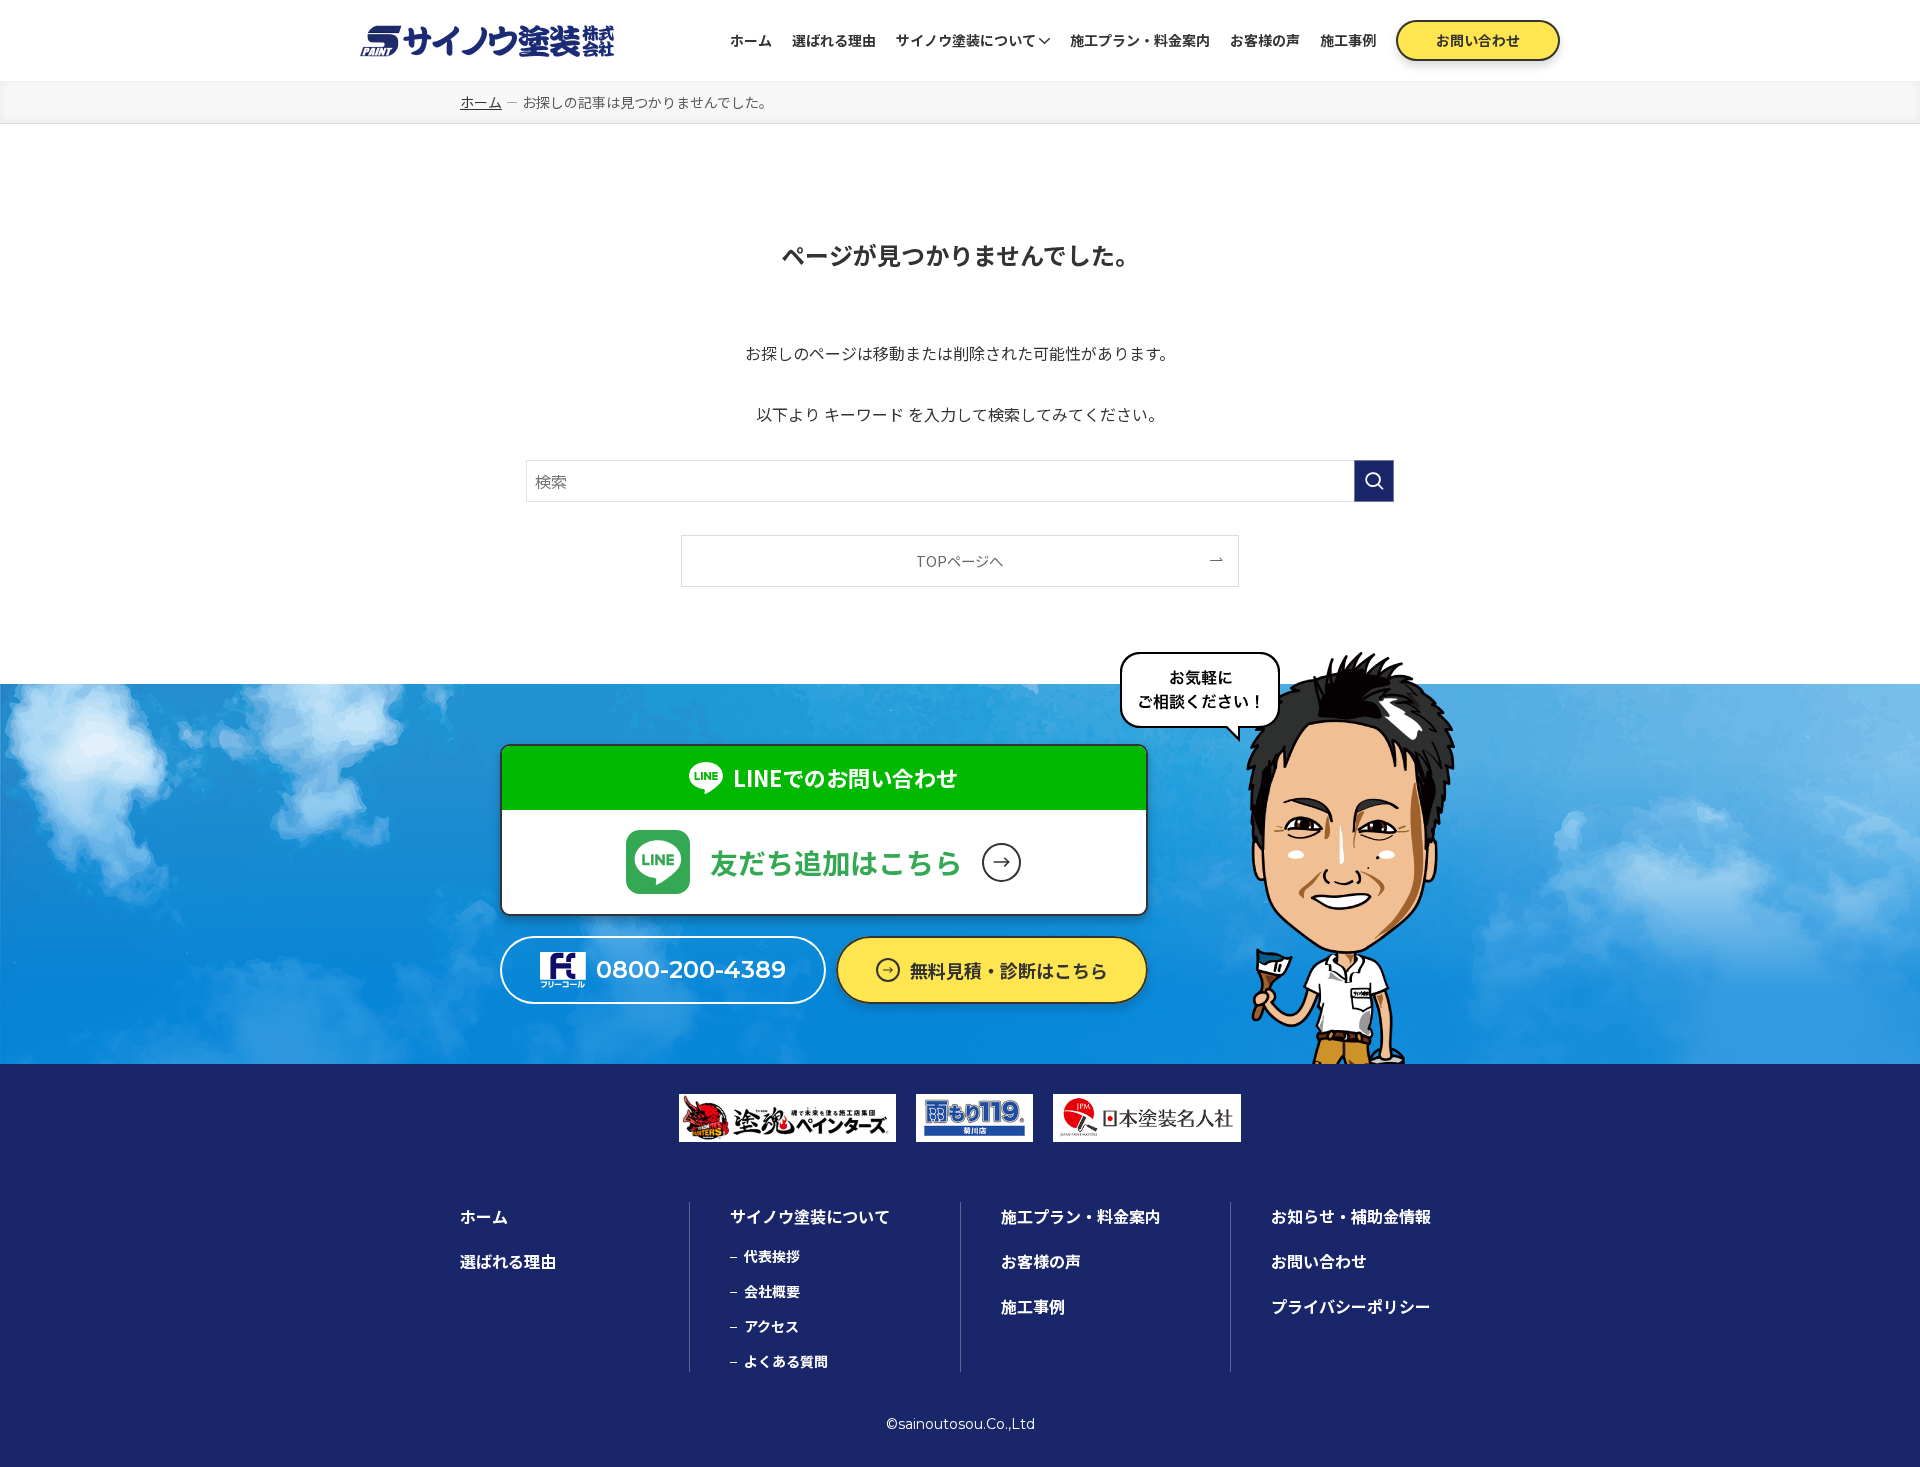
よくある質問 (786, 1361)
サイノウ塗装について (966, 40)
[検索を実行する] (1374, 481)
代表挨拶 (772, 1256)
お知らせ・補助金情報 (1351, 1216)
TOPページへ (959, 560)
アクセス (771, 1326)
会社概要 (772, 1291)
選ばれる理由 (834, 40)
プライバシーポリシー (1351, 1306)
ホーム (751, 40)
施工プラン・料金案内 (1140, 40)
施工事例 (1348, 40)
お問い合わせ (1478, 40)
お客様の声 (1265, 40)
